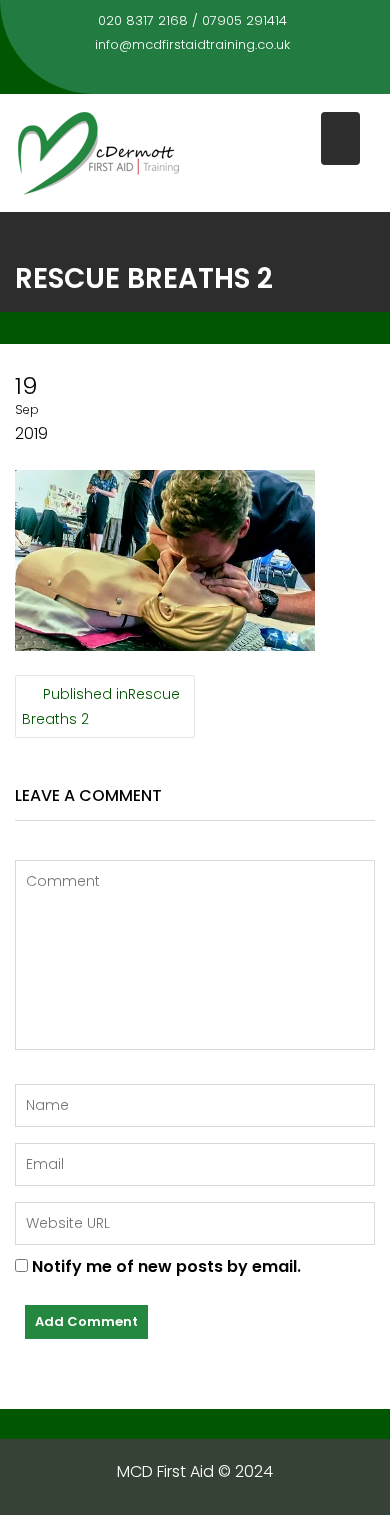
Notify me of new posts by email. (166, 1266)
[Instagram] (249, 73)
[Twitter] (177, 73)
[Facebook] (141, 73)
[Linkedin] (213, 73)
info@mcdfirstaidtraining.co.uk (192, 44)
